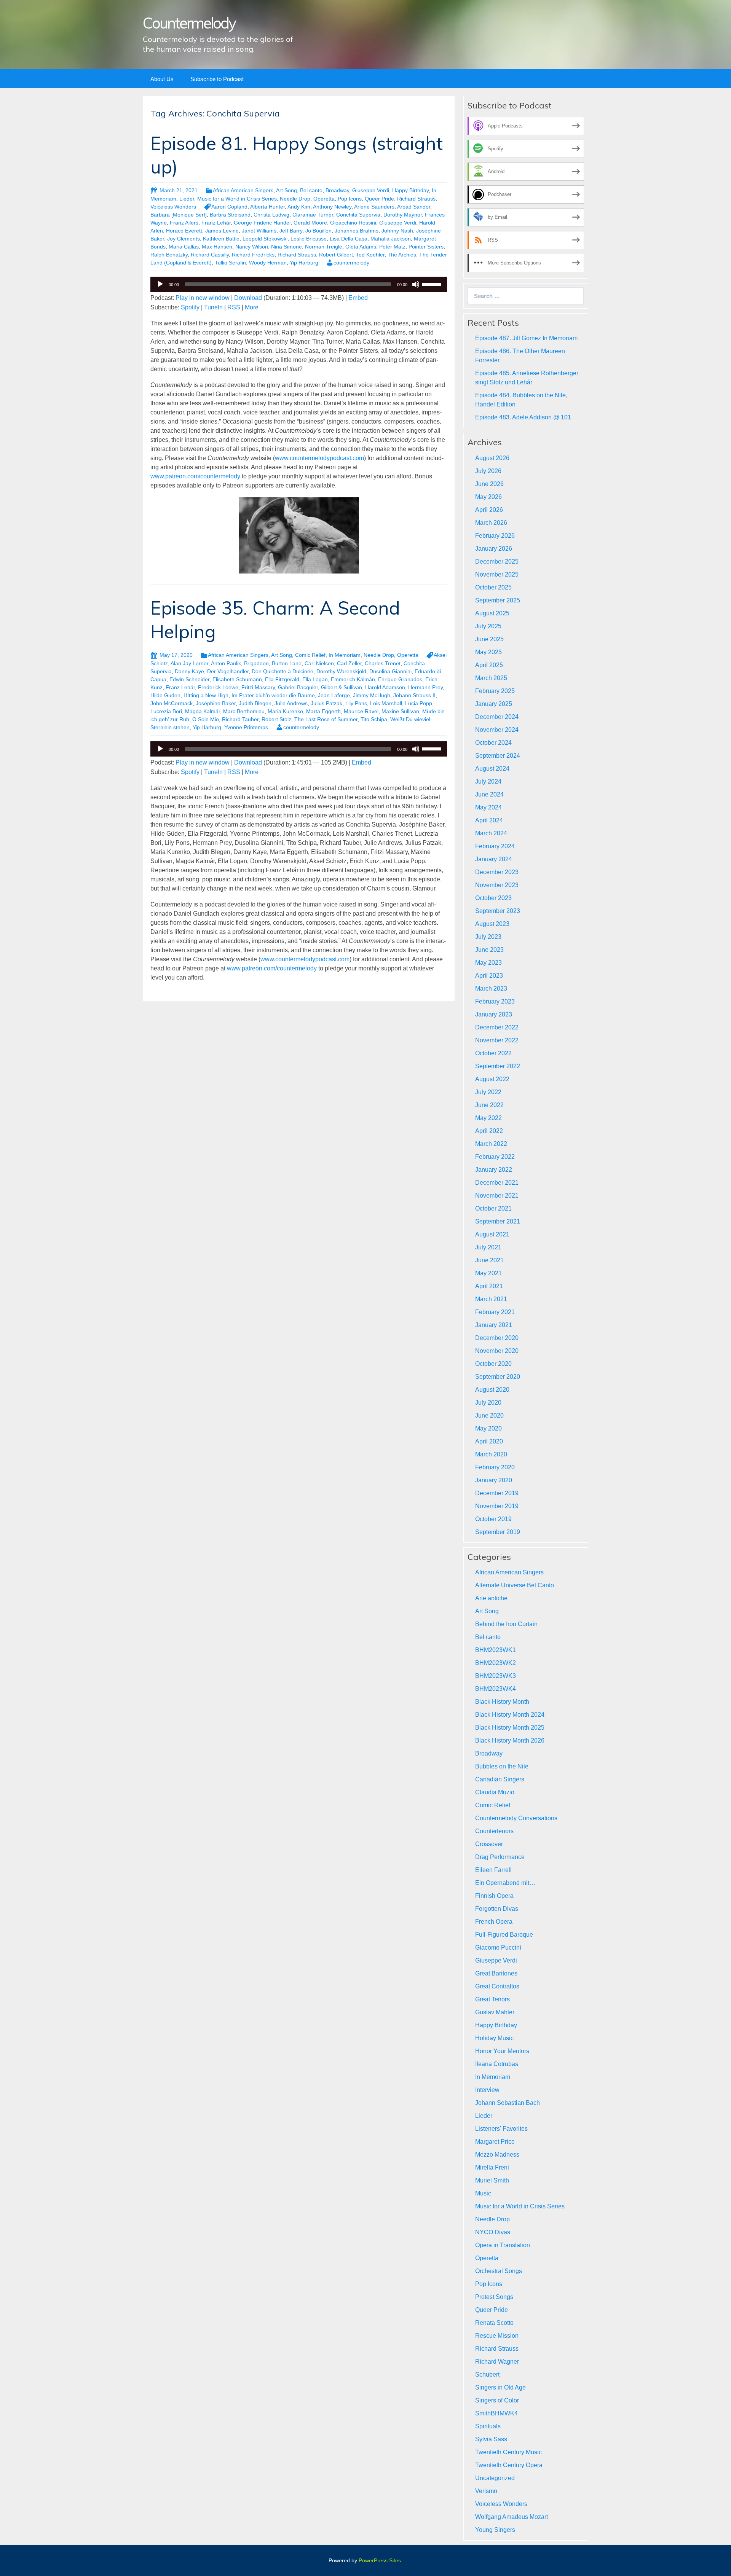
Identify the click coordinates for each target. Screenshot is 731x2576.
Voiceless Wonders (173, 207)
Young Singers (495, 2530)
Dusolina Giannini (390, 671)
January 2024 (494, 859)
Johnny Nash (397, 231)
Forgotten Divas (497, 1909)
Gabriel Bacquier (298, 687)
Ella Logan (315, 679)
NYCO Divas (493, 2232)
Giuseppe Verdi (371, 190)
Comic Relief (310, 655)
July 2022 (488, 1092)
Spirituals (488, 2426)
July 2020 (488, 1403)
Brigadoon (256, 663)
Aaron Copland (229, 207)
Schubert (487, 2374)
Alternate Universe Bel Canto (515, 1585)
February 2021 (495, 1312)
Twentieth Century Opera (509, 2465)
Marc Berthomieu (244, 711)
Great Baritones (496, 1973)
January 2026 (494, 549)
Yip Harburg (304, 263)
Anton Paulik (226, 663)
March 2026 (491, 523)
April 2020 (489, 1441)
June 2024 (489, 794)
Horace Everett (184, 231)
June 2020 (489, 1415)
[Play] (160, 284)
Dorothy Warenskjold (341, 671)
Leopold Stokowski (265, 239)
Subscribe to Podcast (217, 79)
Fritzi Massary (258, 687)
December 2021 (497, 1183)
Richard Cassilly (210, 255)
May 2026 (488, 497)
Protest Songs (494, 2297)
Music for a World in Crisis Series (237, 199)
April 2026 (489, 510)
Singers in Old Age (500, 2387)
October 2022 (493, 1053)
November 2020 (497, 1351)
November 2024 (497, 730)
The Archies (402, 255)
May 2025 (488, 652)
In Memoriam (345, 655)
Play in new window (203, 298)
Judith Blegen (255, 703)
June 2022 (489, 1105)
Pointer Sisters (426, 247)
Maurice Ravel (361, 711)
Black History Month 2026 (510, 1740)
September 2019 (498, 1532)
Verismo (486, 2491)
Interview (487, 2090)
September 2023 (498, 911)
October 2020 (493, 1364)
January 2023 (494, 1014)
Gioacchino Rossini (353, 223)
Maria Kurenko (285, 711)
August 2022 (492, 1079)
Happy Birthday (410, 190)
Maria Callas (184, 247)
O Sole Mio (206, 719)
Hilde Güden (165, 695)
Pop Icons (350, 199)
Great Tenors (492, 1999)
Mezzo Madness (497, 2155)
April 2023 (489, 976)
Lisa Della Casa (349, 239)
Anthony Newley (332, 207)
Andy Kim (299, 207)
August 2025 (492, 613)
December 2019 (497, 1493)
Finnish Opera (494, 1896)
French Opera (494, 1922)
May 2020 (488, 1428)
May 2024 (488, 807)
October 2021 (493, 1208)
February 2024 (495, 846)
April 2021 (489, 1286)
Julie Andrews (291, 703)
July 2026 (488, 471)
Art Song (286, 190)
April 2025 (489, 665)
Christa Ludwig (271, 215)
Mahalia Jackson (391, 239)
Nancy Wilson (252, 247)
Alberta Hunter (267, 207)
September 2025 (498, 600)
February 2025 (495, 691)
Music (483, 2193)
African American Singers (243, 190)
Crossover (489, 1844)
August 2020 (492, 1390)
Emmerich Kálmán (353, 679)
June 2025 (489, 639)
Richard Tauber (240, 719)
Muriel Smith (492, 2180)
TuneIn (213, 307)
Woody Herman (268, 263)
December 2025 (497, 562)
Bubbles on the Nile (502, 1766)
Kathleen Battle (221, 239)
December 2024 (497, 717)
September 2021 (498, 1221)
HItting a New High (206, 695)
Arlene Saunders (374, 207)
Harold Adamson (385, 687)
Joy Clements (184, 239)
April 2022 (489, 1131)
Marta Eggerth (323, 711)
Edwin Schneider (189, 679)
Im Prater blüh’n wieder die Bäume (273, 695)
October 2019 (493, 1519)
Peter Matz (392, 247)
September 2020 (498, 1377)
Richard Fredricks (253, 255)
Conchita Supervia (358, 215)
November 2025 (497, 574)
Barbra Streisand (230, 215)
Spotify (190, 307)
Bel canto (311, 190)
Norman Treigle (324, 247)
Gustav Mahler (495, 2012)
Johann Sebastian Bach (508, 2103)
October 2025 (493, 587)
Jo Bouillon (318, 231)
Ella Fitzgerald (282, 679)
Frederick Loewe (218, 687)
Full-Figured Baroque (504, 1935)
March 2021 (491, 1299)
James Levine (222, 231)
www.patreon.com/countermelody (195, 476)
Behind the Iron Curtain (506, 1624)
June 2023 (489, 950)
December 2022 (497, 1027)
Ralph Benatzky (169, 255)
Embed (358, 298)
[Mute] (416, 284)
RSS (234, 307)
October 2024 (493, 743)
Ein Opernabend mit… (505, 1883)
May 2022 (488, 1118)
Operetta (324, 199)
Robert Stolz (276, 719)
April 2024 (489, 820)
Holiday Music (494, 2038)
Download (248, 298)
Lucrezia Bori (166, 711)
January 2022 (494, 1170)
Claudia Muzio (495, 1792)
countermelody (351, 263)
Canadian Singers (500, 1779)
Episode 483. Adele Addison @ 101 (523, 417)
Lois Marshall (386, 703)
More (252, 307)
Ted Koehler (370, 255)
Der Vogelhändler (228, 671)
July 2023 (488, 937)
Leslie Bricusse (309, 239)
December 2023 (497, 872)
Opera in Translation (503, 2245)
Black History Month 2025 (510, 1728)
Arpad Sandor (414, 207)
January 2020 (494, 1480)
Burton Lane (287, 663)
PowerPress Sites (380, 2560)
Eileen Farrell (493, 1870)
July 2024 (488, 781)
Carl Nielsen (319, 663)
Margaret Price (495, 2142)
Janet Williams (259, 231)
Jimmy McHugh (372, 695)
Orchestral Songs (499, 2271)
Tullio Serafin (230, 263)
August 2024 (492, 769)
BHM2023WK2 (496, 1663)
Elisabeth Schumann (237, 679)
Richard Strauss (416, 199)
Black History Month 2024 (510, 1715)
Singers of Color (497, 2400)
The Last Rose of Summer (326, 719)
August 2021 (492, 1234)
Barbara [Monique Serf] (179, 215)
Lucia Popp (419, 703)
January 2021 (494, 1325)
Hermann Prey (425, 687)
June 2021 (489, 1260)
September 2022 (498, 1066)
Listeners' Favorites (501, 2129)
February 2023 (495, 1001)
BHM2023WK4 (496, 1689)
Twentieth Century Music (508, 2452)
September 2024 (498, 756)
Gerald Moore (310, 223)
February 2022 (495, 1157)
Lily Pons (356, 703)
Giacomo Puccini (498, 1948)
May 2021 (488, 1273)
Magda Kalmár (203, 711)
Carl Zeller (349, 663)
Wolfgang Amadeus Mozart (512, 2517)
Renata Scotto (494, 2323)
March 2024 (491, 833)
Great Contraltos (497, 1986)
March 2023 (491, 989)
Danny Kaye (189, 671)
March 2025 (491, 678)
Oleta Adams (361, 247)
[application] (299, 284)
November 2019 (497, 1506)
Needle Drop (295, 199)
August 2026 (492, 458)
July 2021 (488, 1247)
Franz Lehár (216, 223)
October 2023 (493, 898)
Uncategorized (495, 2478)
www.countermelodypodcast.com (319, 458)
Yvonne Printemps (246, 727)
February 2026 (495, 536)
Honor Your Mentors (502, 2051)
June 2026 (489, 484)
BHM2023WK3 (496, 1676)
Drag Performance (500, 1857)
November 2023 (497, 885)
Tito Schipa (374, 719)
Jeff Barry (291, 231)
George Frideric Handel (262, 223)
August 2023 (492, 924)
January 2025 (494, 704)
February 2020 (495, 1467)
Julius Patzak (326, 703)
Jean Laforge (334, 695)
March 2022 (491, 1144)
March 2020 (491, 1454)
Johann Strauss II (414, 695)
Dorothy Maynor (403, 215)
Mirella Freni (492, 2167)
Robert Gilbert (336, 255)
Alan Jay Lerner (189, 663)
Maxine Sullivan (400, 711)
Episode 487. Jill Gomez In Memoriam (526, 338)
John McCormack (172, 703)
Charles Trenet (383, 663)
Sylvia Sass (491, 2439)
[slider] (433, 284)
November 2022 (497, 1040)
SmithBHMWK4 (496, 2413)
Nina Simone (286, 247)
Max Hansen (217, 247)
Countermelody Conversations (516, 1818)
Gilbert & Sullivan (342, 687)
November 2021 (497, 1196)
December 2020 (497, 1338)
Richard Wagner (497, 2362)
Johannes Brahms (357, 231)
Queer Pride (379, 199)
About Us (162, 79)
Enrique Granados (400, 679)
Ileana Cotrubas (497, 2064)
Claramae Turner (313, 215)
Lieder (187, 199)
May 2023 (488, 963)
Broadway (337, 190)
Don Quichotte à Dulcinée (283, 671)
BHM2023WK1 (496, 1650)
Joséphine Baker (216, 703)
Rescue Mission (497, 2336)
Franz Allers (184, 223)
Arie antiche (491, 1598)
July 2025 (488, 626)
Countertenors (494, 1831)
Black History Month (502, 1702)
